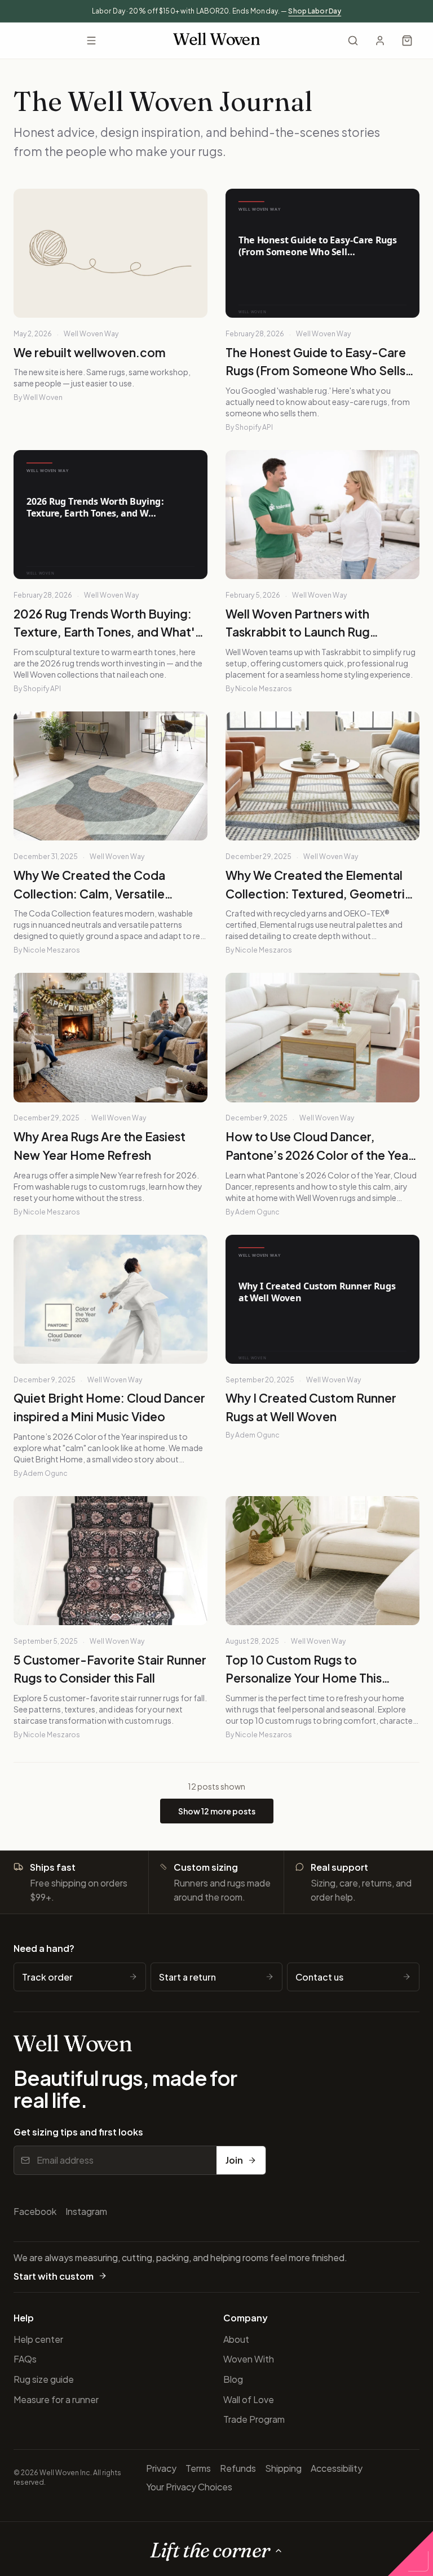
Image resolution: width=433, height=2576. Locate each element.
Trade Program (254, 2419)
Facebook (35, 2211)
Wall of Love (249, 2399)
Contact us (319, 1977)
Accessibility (337, 2468)
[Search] (353, 41)
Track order (47, 1977)
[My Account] (380, 41)
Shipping (283, 2468)
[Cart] (407, 41)
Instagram (86, 2211)
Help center (38, 2339)
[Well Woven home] (216, 41)
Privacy (161, 2468)
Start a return (187, 1977)
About (236, 2339)
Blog (233, 2379)
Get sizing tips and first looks (78, 2132)
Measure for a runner (56, 2399)
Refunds (238, 2468)
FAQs (25, 2359)
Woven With (249, 2359)
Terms (198, 2468)
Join (234, 2160)
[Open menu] (91, 41)
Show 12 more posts (217, 1811)
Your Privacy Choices (189, 2487)
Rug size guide (44, 2379)
